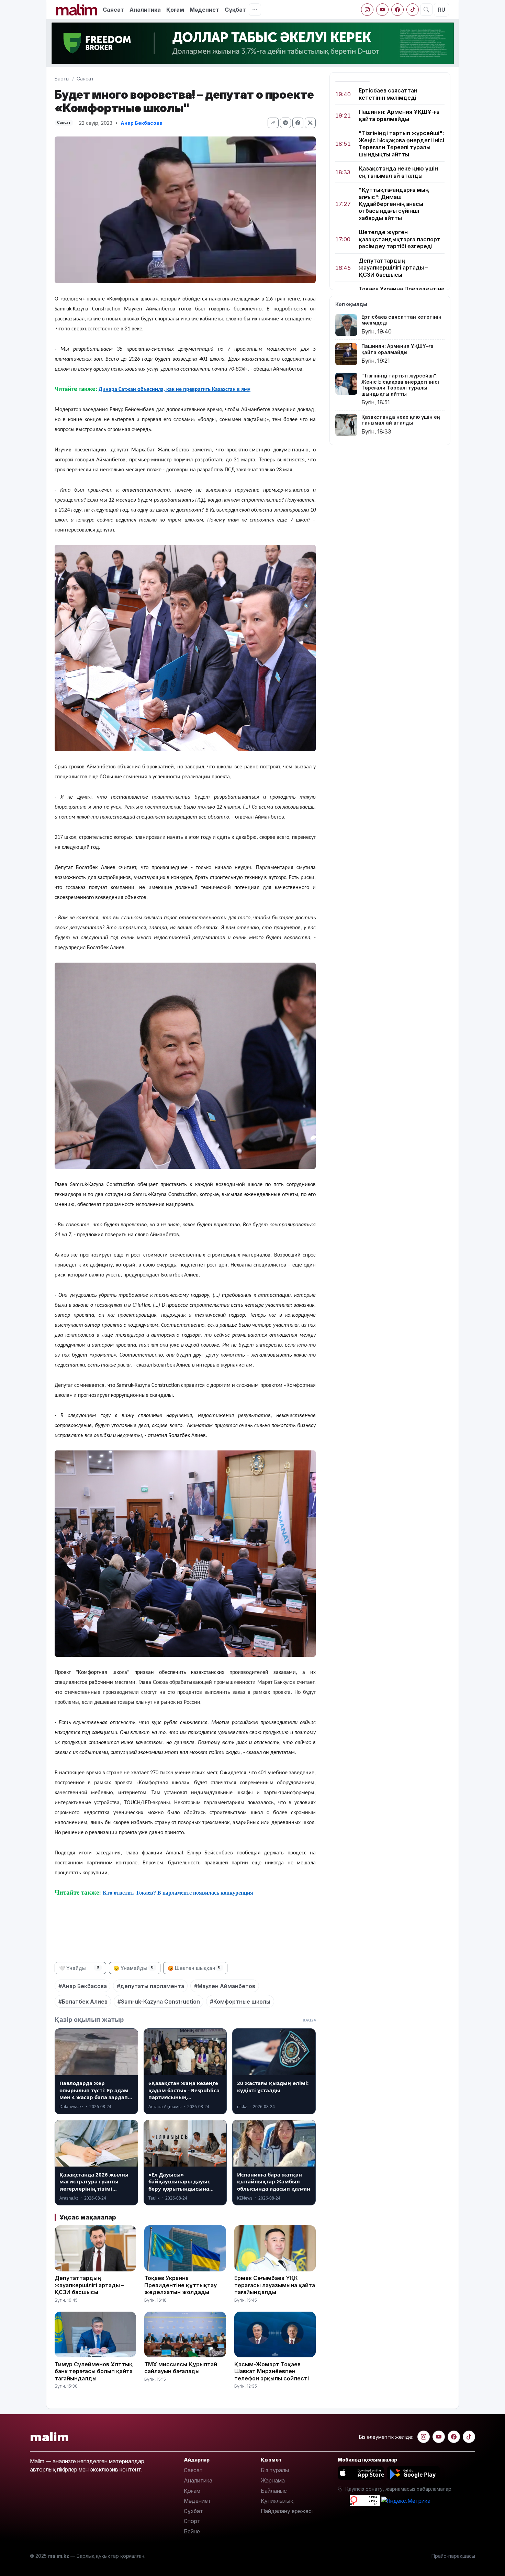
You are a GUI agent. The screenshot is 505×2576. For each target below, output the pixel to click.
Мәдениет (204, 10)
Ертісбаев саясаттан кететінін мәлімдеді (388, 94)
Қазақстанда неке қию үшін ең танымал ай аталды (398, 172)
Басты (62, 79)
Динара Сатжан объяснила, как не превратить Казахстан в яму (175, 390)
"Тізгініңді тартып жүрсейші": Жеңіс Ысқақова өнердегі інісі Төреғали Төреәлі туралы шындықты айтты (401, 144)
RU (442, 10)
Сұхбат (193, 2511)
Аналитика (145, 10)
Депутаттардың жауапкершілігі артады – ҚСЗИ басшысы (393, 268)
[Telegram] (285, 123)
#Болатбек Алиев (83, 2002)
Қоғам (175, 10)
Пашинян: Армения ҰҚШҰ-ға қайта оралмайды (399, 115)
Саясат (113, 10)
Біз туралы (275, 2470)
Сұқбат (235, 10)
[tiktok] (413, 10)
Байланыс (274, 2491)
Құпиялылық (277, 2501)
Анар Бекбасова (142, 123)
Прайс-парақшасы (453, 2556)
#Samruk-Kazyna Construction (159, 2002)
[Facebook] (397, 10)
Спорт (192, 2521)
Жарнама (273, 2480)
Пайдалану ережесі (287, 2511)
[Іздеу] (426, 10)
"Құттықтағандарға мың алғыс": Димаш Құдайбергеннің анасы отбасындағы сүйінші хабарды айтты (394, 204)
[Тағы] (255, 10)
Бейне (192, 2531)
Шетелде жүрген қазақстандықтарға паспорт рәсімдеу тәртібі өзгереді (400, 239)
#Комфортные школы (240, 2002)
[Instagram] (367, 10)
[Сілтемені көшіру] (273, 123)
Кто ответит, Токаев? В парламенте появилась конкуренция (178, 1893)
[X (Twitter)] (310, 123)
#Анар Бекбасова (83, 1986)
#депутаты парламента (150, 1986)
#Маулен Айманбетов (225, 1986)
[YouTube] (382, 10)
